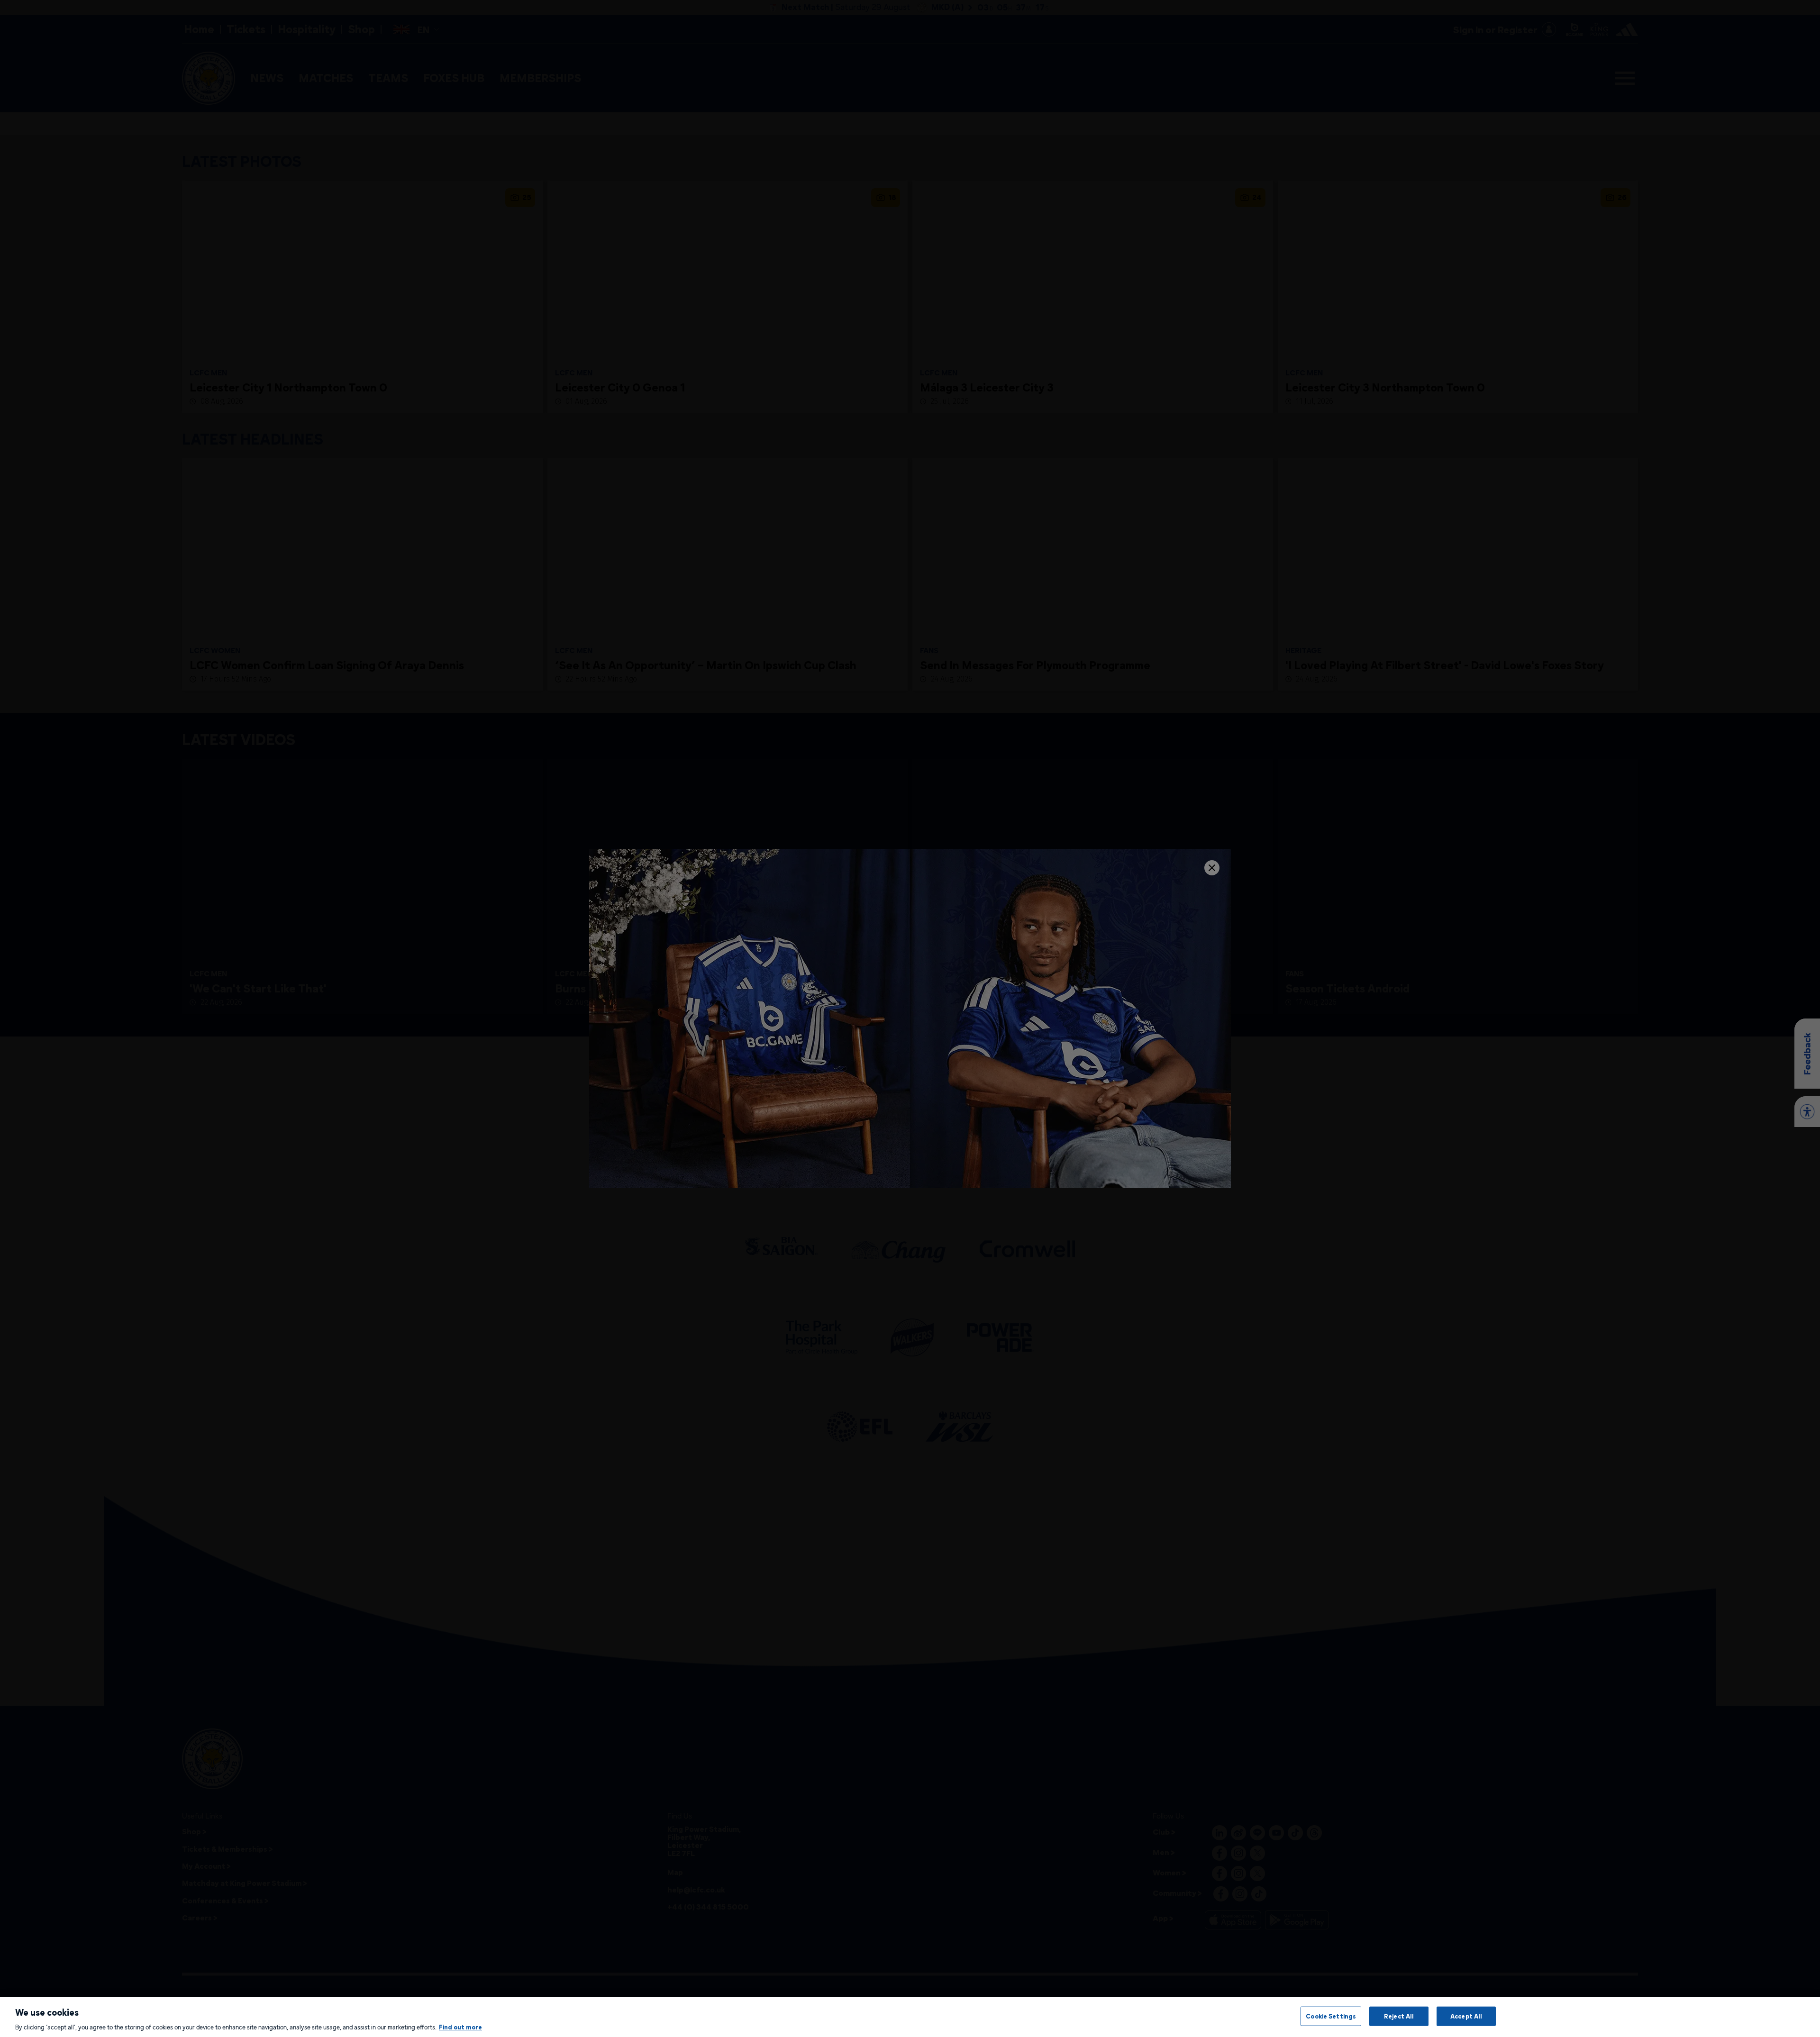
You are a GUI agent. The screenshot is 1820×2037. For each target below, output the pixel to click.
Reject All (1399, 2016)
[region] (910, 2017)
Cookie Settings (1331, 2016)
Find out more (460, 2027)
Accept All (1466, 2016)
